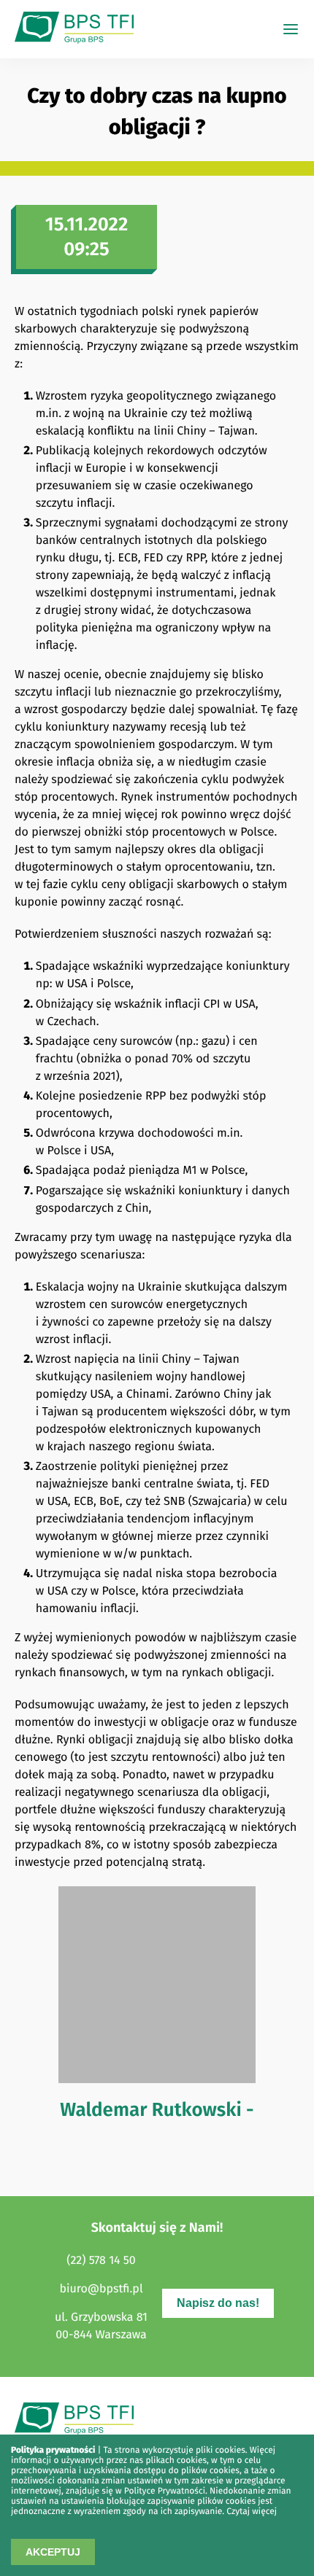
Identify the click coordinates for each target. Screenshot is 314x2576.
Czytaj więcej (252, 2512)
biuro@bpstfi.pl (101, 2289)
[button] (291, 29)
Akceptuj (53, 2552)
